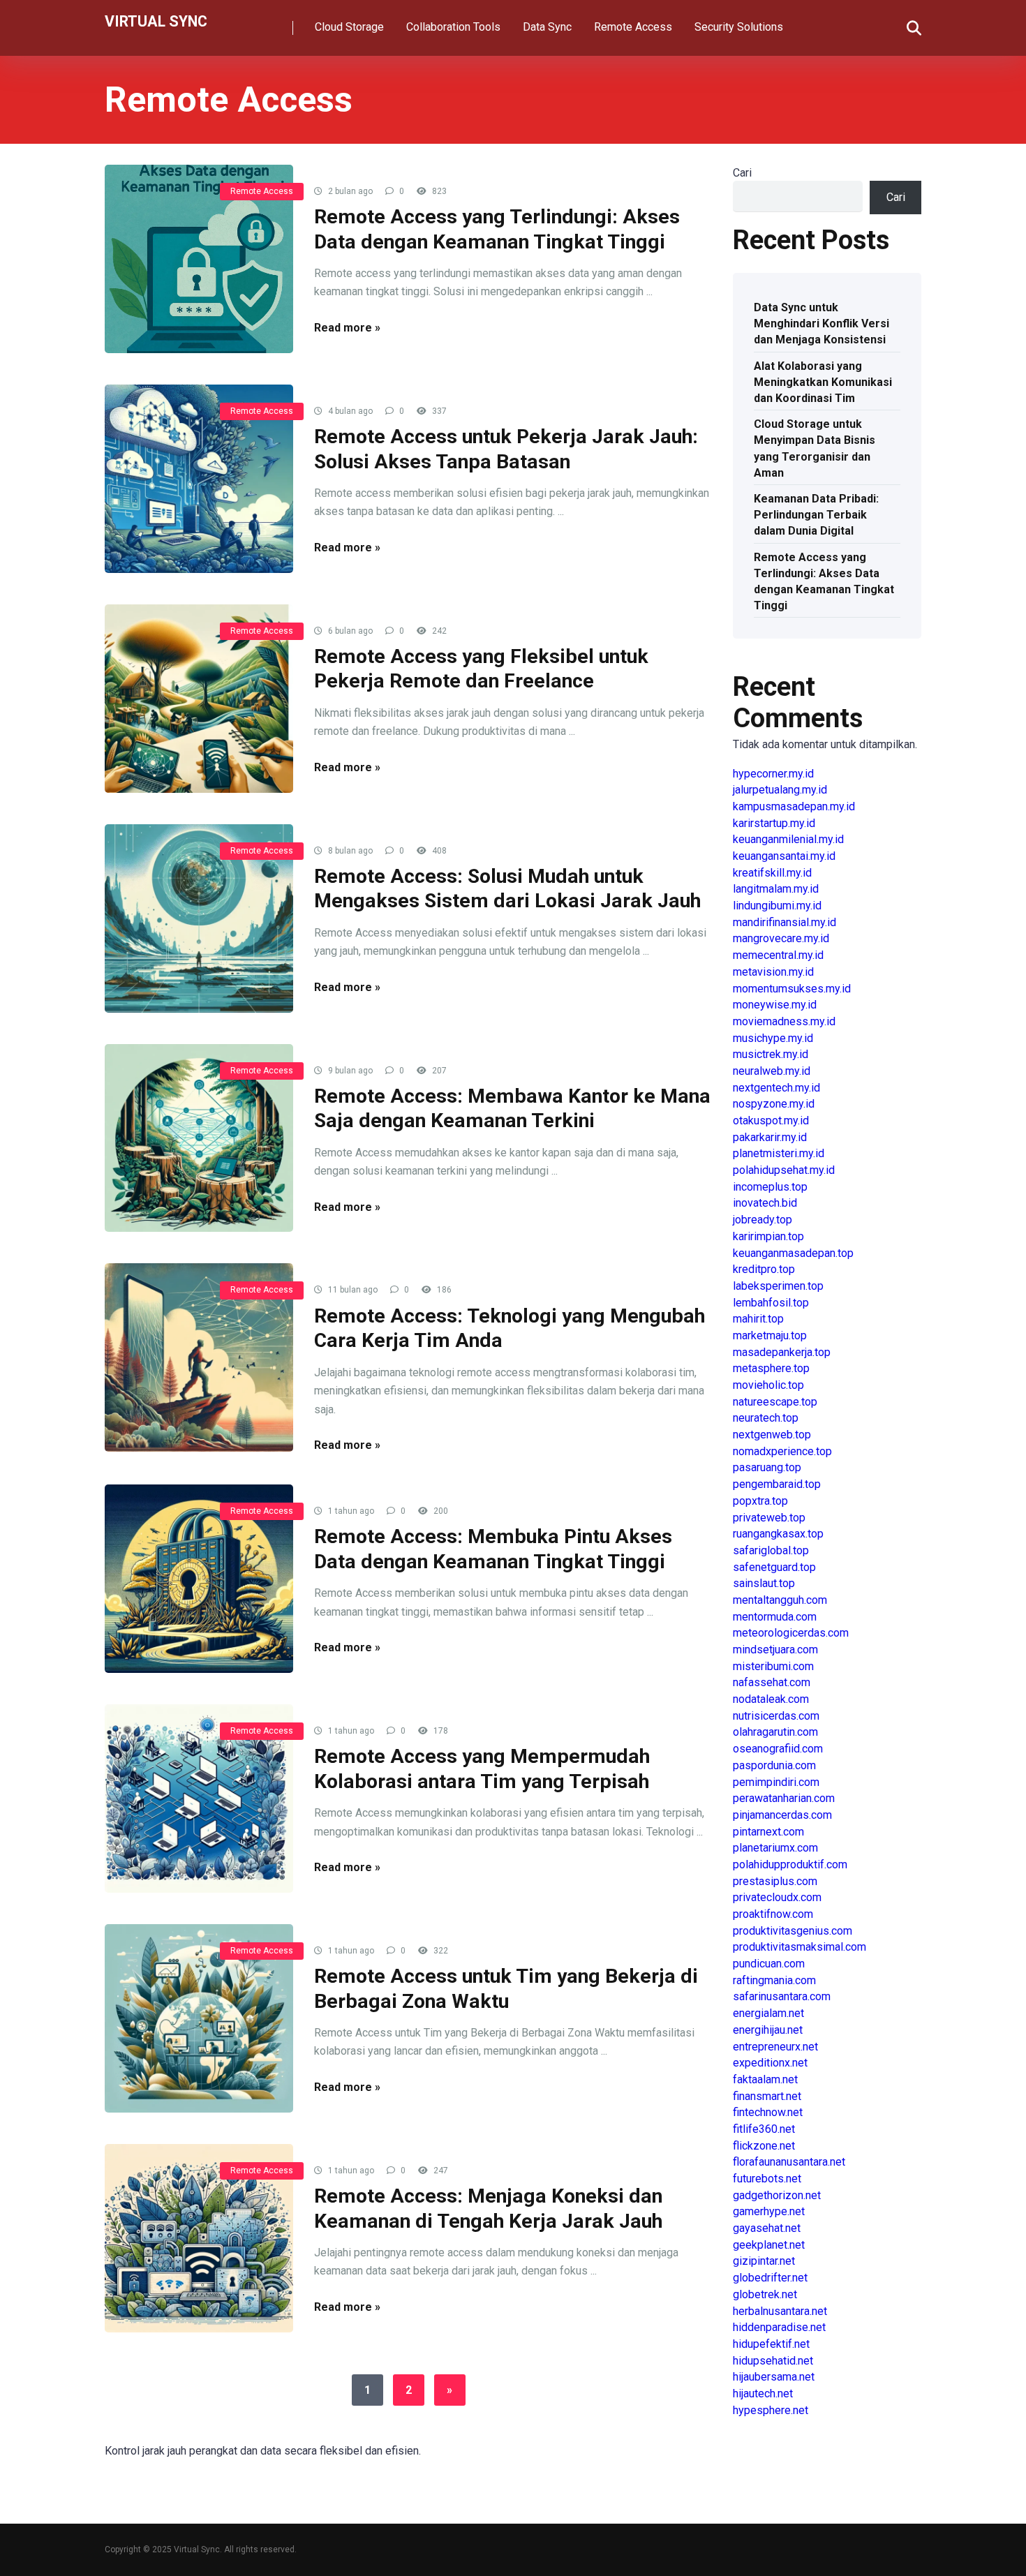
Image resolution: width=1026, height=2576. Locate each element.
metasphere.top (771, 1368)
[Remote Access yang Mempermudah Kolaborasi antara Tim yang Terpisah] (199, 1799)
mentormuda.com (775, 1617)
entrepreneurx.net (775, 2047)
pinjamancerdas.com (782, 1815)
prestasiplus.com (775, 1881)
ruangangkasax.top (778, 1534)
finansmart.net (767, 2096)
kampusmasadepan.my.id (794, 806)
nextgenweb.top (772, 1435)
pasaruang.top (767, 1467)
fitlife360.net (764, 2129)
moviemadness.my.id (784, 1021)
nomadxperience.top (782, 1451)
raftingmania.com (774, 1980)
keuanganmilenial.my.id (788, 839)
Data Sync (547, 27)
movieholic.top (768, 1385)
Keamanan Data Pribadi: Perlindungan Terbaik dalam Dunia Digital (816, 515)
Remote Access (633, 27)
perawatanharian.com (784, 1798)
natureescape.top (775, 1402)
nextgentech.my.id (776, 1088)
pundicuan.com (769, 1964)
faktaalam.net (765, 2079)
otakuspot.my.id (771, 1121)
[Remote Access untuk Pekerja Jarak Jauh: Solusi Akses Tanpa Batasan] (199, 479)
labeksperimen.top (778, 1286)
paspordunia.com (774, 1765)
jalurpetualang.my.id (780, 790)
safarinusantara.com (782, 1996)
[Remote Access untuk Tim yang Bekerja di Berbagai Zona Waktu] (199, 2018)
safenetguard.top (774, 1567)
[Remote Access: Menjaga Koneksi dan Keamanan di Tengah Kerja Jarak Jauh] (199, 2238)
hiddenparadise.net (779, 2327)
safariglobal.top (771, 1550)
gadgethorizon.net (777, 2195)
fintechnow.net (768, 2112)
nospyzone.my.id (774, 1104)
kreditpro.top (764, 1269)
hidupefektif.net (771, 2344)
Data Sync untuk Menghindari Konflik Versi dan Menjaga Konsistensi (821, 323)
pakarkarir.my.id (770, 1137)
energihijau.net (768, 2030)
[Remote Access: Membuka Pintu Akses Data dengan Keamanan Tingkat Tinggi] (199, 1579)
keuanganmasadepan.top (793, 1253)
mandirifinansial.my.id (785, 922)
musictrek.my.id (771, 1054)
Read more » (347, 328)
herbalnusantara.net (780, 2311)
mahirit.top (758, 1319)
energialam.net (768, 2013)
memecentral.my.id (778, 955)
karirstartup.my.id (774, 823)
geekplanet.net (769, 2245)
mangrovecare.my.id (781, 938)
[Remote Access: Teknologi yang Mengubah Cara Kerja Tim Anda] (199, 1357)
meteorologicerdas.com (791, 1633)
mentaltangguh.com (780, 1600)
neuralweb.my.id (772, 1071)
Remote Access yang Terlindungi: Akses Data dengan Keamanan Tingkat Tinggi (824, 582)
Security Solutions (739, 27)
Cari (742, 173)
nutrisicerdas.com (776, 1716)
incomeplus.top (770, 1187)
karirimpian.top (768, 1236)
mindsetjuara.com (775, 1650)
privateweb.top (769, 1518)
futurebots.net (767, 2179)
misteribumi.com (773, 1666)
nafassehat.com (772, 1682)
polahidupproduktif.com (790, 1864)
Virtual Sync (156, 21)
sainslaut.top (764, 1583)
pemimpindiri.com (776, 1782)
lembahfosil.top (771, 1303)
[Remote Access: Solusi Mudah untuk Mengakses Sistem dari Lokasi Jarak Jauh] (199, 918)
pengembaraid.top (777, 1484)
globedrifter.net (770, 2278)
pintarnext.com (768, 1832)
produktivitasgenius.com (793, 1931)
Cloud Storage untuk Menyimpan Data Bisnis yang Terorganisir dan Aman (815, 448)
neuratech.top (766, 1418)
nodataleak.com (771, 1699)
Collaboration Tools (453, 27)
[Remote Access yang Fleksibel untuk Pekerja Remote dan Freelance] (199, 699)
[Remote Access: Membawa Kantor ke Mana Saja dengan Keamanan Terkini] (199, 1138)
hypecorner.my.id (773, 774)
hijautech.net (763, 2393)
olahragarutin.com (775, 1732)
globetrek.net (765, 2294)
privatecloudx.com (777, 1897)
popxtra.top (760, 1501)
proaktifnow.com (773, 1914)
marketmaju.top (770, 1335)
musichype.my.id (773, 1038)
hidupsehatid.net (773, 2361)
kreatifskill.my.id (772, 873)
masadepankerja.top (782, 1352)
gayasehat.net (767, 2228)
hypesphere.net (771, 2410)
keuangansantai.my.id (784, 856)
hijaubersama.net (774, 2377)
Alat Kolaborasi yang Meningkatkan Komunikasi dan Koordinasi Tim (823, 382)
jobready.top (763, 1220)
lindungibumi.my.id (777, 906)
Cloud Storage (349, 27)
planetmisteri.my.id (779, 1153)
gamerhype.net (769, 2211)
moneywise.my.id (775, 1005)
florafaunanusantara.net (789, 2162)
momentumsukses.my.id (792, 989)
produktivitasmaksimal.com (800, 1947)
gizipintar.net (764, 2261)
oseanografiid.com (778, 1749)
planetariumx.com (775, 1848)
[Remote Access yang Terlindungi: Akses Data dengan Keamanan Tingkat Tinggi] (199, 259)
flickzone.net (764, 2146)
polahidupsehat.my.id (784, 1170)
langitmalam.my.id (776, 889)
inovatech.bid (765, 1203)
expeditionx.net (770, 2063)
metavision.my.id (773, 972)
